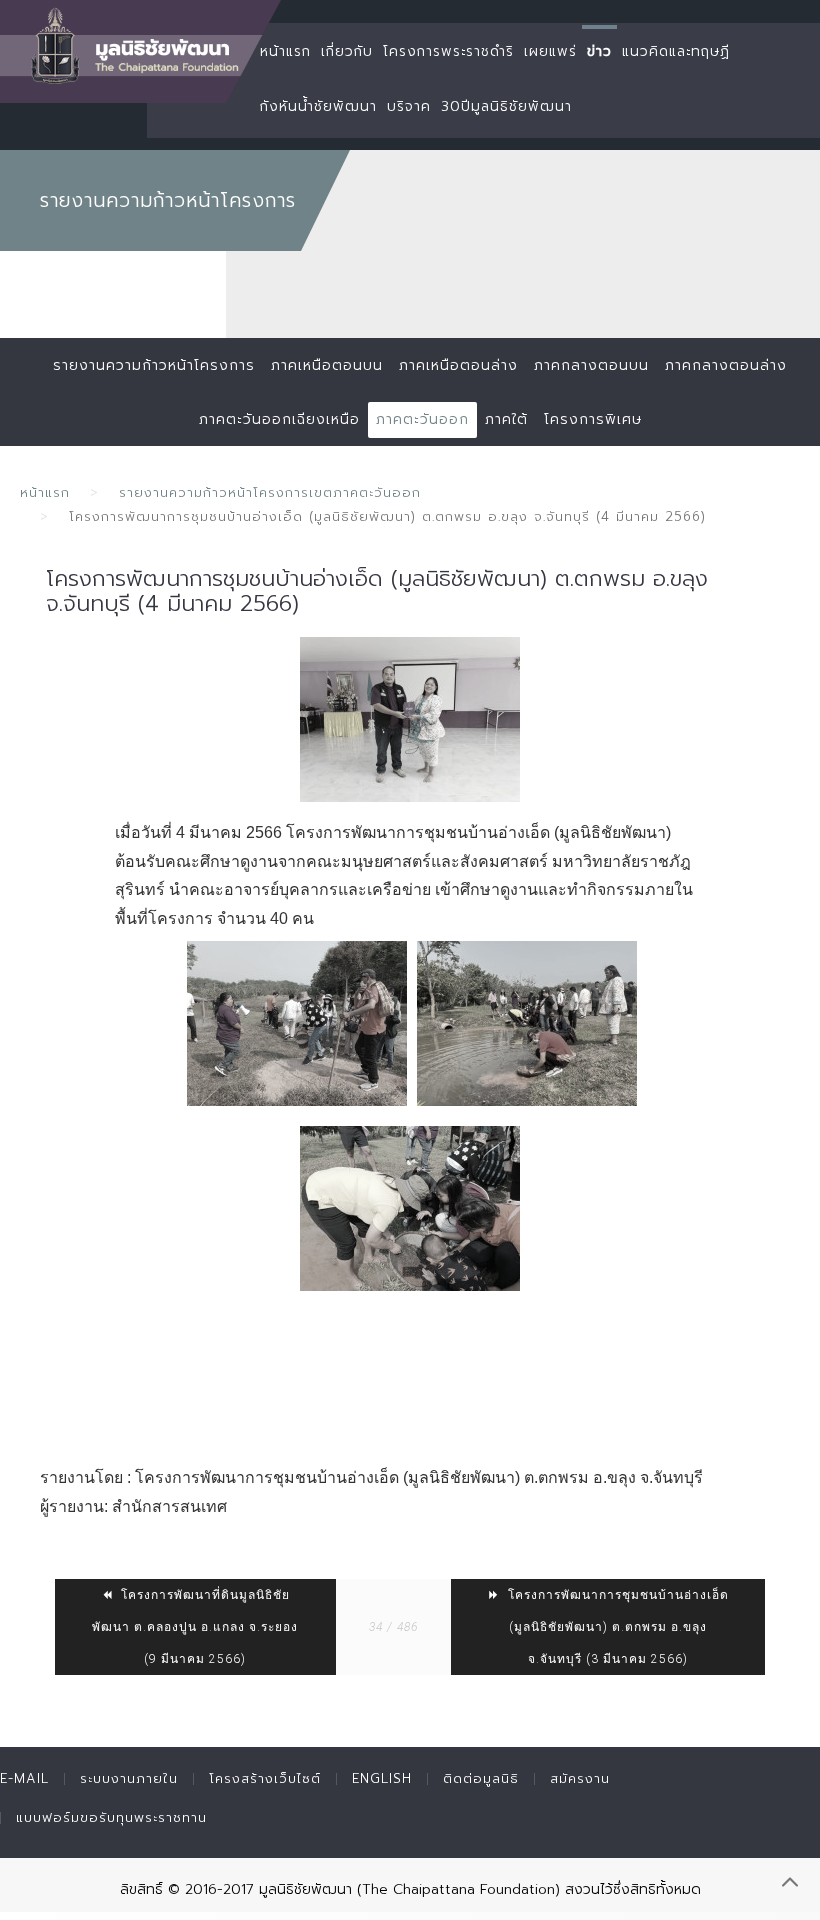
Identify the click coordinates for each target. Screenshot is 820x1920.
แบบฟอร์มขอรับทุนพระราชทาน (111, 1817)
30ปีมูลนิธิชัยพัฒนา (506, 106)
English (382, 1778)
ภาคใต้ (506, 419)
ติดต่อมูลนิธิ (481, 1778)
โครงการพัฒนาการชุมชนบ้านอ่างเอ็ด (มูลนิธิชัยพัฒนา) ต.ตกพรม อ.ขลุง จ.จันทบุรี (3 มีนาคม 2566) (616, 1627)
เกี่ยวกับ (347, 51)
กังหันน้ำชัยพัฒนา (318, 106)
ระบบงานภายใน (129, 1778)
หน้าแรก (285, 51)
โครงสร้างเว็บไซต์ (265, 1778)
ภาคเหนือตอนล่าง (458, 365)
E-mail (24, 1778)
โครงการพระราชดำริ (448, 51)
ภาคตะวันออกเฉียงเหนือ (279, 419)
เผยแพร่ (550, 51)
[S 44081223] (410, 719)
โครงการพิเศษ (593, 419)
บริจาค (409, 106)
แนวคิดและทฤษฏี (676, 51)
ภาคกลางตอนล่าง (726, 365)
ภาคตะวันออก (422, 419)
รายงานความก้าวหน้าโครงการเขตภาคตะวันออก (270, 492)
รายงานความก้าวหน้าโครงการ (154, 365)
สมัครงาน (580, 1778)
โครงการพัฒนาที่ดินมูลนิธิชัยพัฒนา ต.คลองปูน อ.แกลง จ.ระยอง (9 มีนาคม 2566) (195, 1627)
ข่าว (599, 51)
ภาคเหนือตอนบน (327, 365)
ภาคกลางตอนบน (591, 365)
